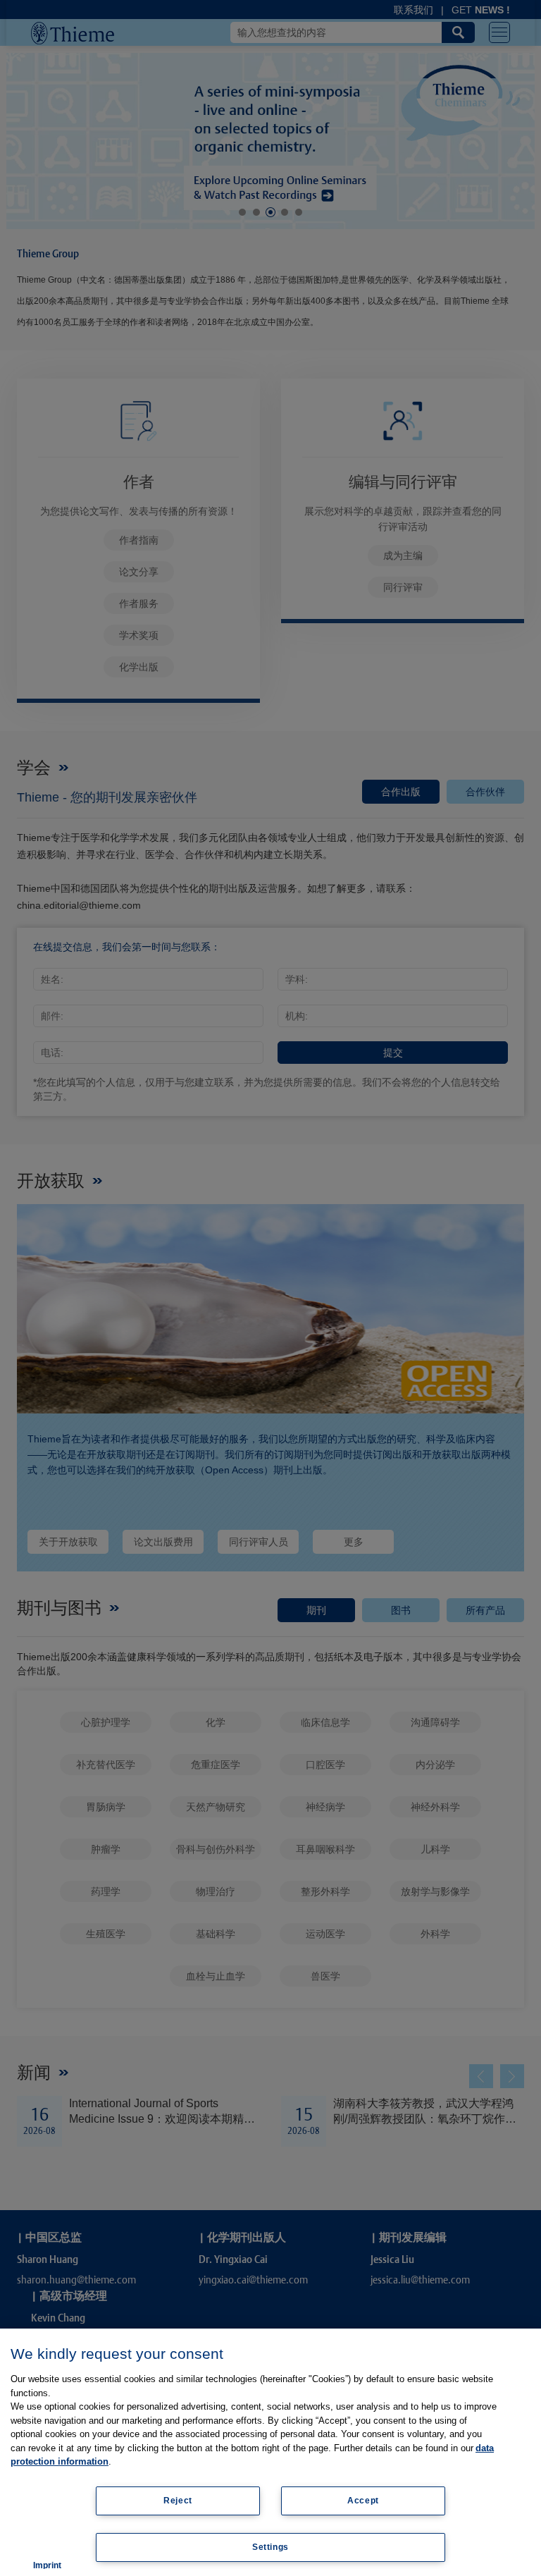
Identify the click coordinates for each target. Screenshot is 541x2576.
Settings (270, 2547)
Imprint (47, 2565)
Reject (178, 2501)
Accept (363, 2501)
